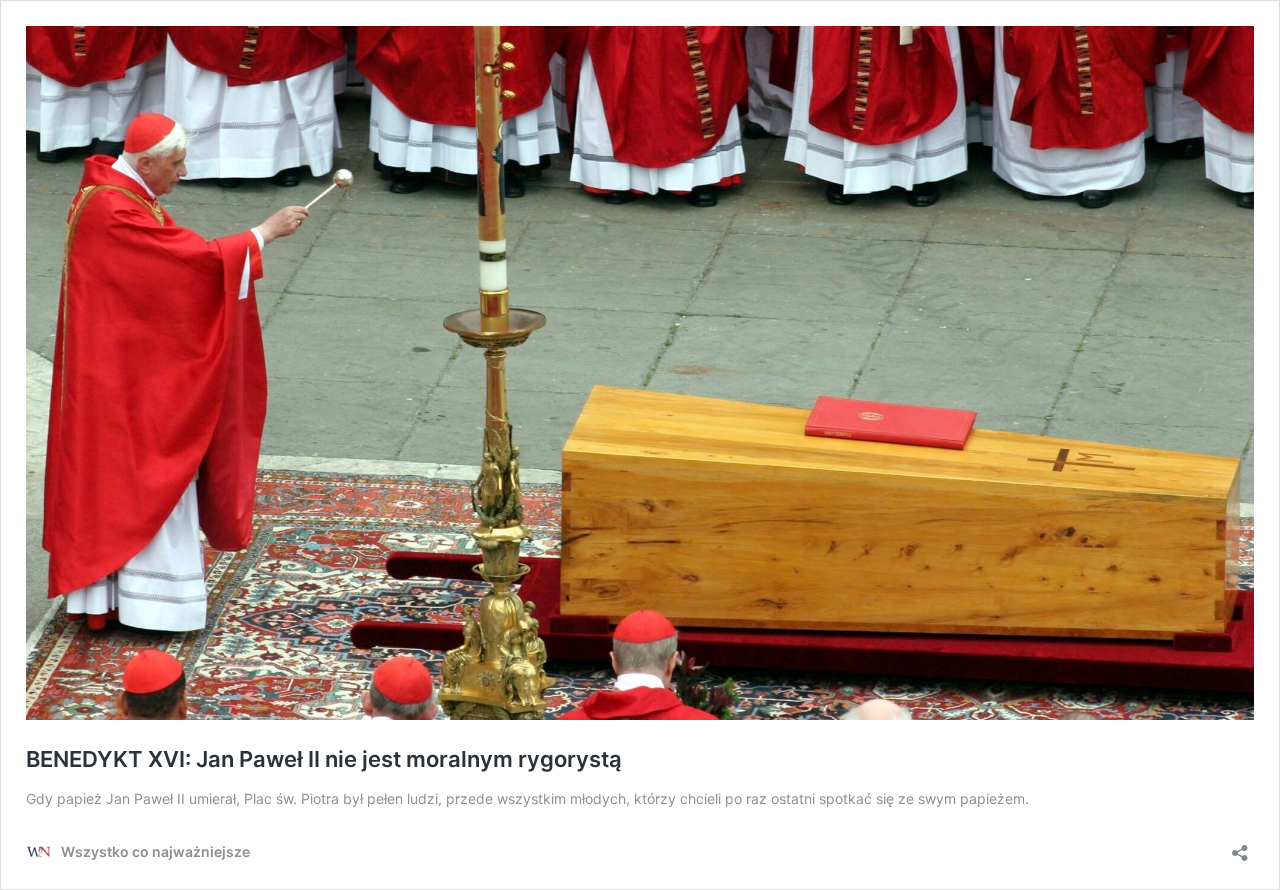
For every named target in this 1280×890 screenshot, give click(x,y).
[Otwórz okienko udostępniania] (1240, 846)
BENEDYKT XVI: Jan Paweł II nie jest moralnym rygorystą (324, 759)
